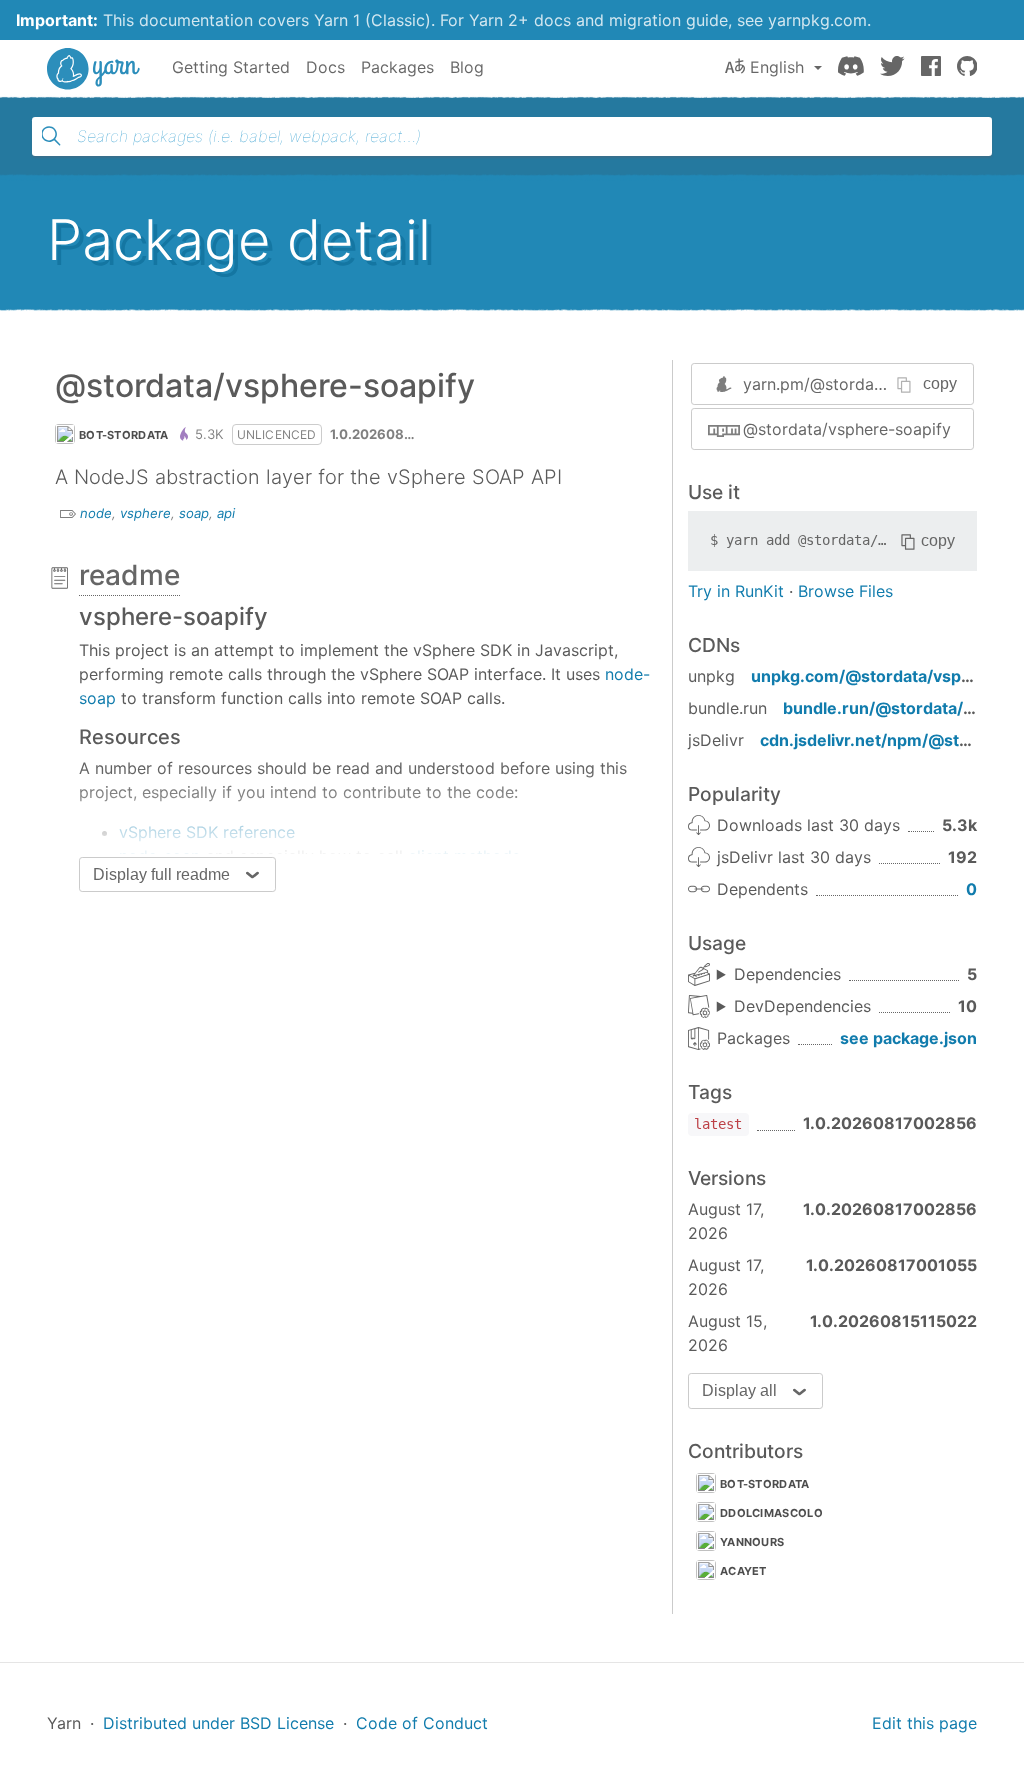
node (96, 513)
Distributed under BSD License (218, 1723)
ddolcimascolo (771, 1513)
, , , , (779, 975)
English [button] (777, 67)
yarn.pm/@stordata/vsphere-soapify (880, 384)
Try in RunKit (736, 591)
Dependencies (787, 974)
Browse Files (845, 591)
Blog (467, 67)
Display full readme (161, 874)
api (226, 513)
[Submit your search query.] (51, 136)
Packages (397, 67)
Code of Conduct (422, 1723)
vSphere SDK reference (207, 832)
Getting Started (231, 67)
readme (129, 575)
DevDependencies (802, 1006)
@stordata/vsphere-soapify (847, 429)
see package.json (908, 1038)
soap (194, 513)
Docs (325, 67)
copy (940, 383)
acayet (743, 1571)
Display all (739, 1390)
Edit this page (924, 1723)
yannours (752, 1542)
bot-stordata (124, 435)
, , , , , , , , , (794, 1007)
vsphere (145, 513)
